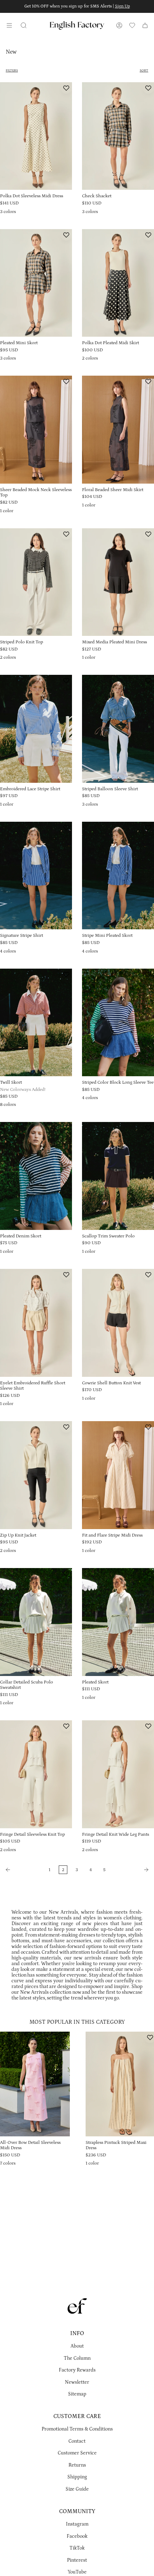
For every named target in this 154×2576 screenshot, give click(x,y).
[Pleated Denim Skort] (36, 1176)
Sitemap (77, 2394)
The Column (77, 2358)
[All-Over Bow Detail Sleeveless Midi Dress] (35, 2084)
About (77, 2346)
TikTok (77, 2548)
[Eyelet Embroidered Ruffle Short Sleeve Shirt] (36, 1323)
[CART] (145, 25)
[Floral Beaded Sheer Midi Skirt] (118, 430)
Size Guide (77, 2489)
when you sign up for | (77, 6)
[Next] (132, 1870)
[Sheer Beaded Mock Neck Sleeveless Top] (36, 430)
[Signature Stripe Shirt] (36, 876)
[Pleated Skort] (118, 1622)
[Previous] (23, 1870)
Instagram (77, 2524)
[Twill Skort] (36, 1023)
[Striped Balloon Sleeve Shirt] (118, 729)
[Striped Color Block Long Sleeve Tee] (118, 1023)
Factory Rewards (77, 2370)
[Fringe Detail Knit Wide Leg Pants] (118, 1774)
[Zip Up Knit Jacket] (36, 1475)
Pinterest (77, 2560)
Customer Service (77, 2453)
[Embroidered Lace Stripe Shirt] (36, 729)
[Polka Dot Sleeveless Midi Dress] (36, 136)
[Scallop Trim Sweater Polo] (118, 1176)
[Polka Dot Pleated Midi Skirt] (118, 283)
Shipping (77, 2477)
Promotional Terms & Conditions (77, 2429)
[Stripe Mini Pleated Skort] (118, 876)
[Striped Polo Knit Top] (36, 582)
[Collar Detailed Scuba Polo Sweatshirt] (36, 1622)
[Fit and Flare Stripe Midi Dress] (118, 1475)
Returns (77, 2465)
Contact (77, 2441)
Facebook (77, 2536)
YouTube (77, 2572)
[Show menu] (9, 25)
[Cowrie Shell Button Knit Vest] (118, 1323)
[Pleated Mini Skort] (36, 283)
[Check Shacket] (118, 136)
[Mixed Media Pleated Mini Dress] (118, 582)
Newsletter (77, 2382)
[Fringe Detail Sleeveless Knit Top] (36, 1774)
